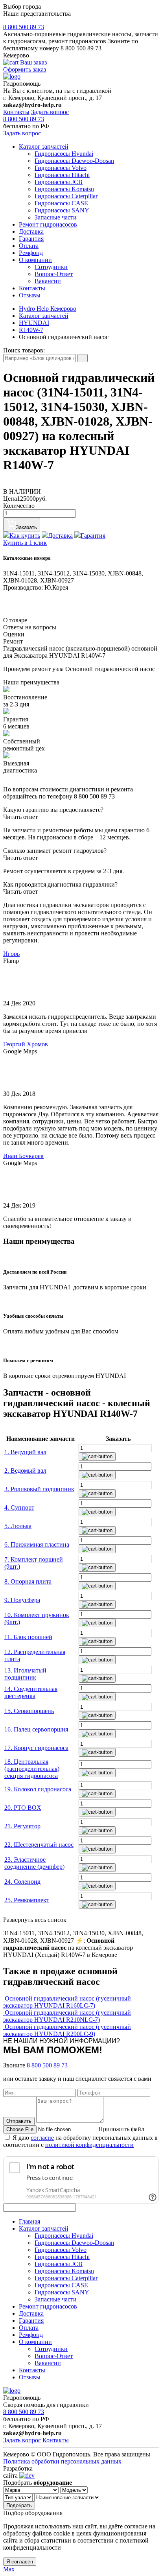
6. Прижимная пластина (37, 1544)
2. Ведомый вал (25, 1471)
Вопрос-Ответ (54, 274)
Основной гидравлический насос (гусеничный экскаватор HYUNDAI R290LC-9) (67, 2030)
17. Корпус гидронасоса (36, 1748)
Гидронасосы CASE (61, 203)
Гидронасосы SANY (62, 210)
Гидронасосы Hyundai (64, 154)
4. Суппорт (19, 1507)
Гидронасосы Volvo (61, 168)
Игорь (11, 954)
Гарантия (31, 239)
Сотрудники (51, 267)
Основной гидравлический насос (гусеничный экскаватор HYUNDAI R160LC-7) (67, 2002)
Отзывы (30, 295)
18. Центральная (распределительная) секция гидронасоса (32, 1769)
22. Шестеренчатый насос (39, 1845)
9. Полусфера (22, 1600)
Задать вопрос (50, 112)
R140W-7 (31, 330)
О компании (35, 260)
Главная (29, 2221)
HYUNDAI (34, 323)
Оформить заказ (25, 69)
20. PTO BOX (23, 1808)
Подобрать (19, 2505)
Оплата (29, 246)
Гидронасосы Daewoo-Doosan (74, 161)
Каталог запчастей (44, 147)
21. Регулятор (22, 1826)
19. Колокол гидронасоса (38, 1789)
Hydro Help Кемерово (48, 309)
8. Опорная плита (28, 1581)
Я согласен (20, 2562)
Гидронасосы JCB (59, 182)
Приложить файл (121, 2129)
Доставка (31, 231)
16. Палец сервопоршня (36, 1729)
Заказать (26, 527)
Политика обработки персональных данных (62, 2461)
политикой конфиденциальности (89, 2145)
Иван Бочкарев (23, 1156)
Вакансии (48, 281)
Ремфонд (31, 253)
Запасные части (56, 217)
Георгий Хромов (26, 1044)
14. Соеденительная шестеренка (31, 1692)
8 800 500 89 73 (24, 27)
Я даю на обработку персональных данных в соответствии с (80, 2141)
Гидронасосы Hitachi (62, 175)
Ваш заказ (33, 62)
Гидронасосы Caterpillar (66, 196)
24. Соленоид (22, 1882)
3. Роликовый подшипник (39, 1489)
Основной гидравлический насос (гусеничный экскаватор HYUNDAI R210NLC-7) (67, 2016)
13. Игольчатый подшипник (25, 1674)
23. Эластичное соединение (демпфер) (34, 1863)
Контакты (16, 112)
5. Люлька (18, 1526)
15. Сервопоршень (29, 1711)
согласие (42, 2138)
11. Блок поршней (28, 1637)
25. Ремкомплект (27, 1900)
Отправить (19, 2121)
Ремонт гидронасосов (48, 224)
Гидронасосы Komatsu (64, 189)
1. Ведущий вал (25, 1452)
